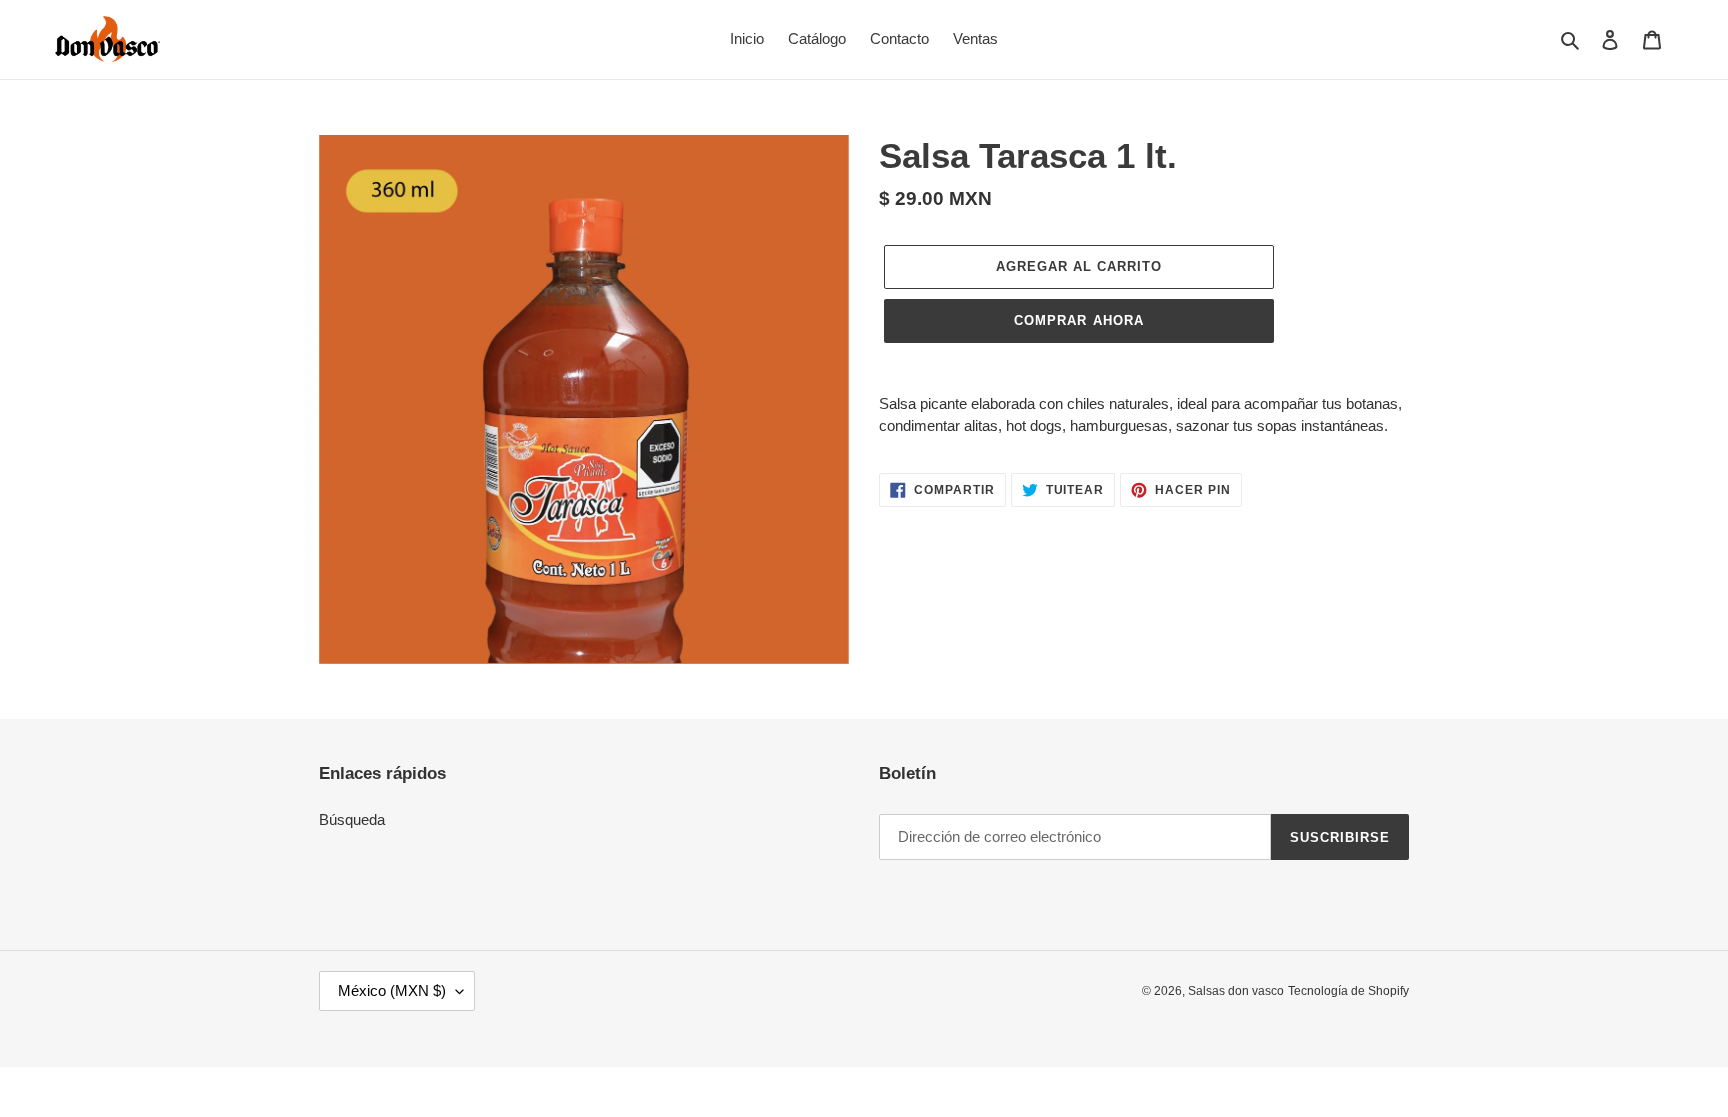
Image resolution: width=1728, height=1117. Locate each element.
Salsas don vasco (1236, 991)
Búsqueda (352, 819)
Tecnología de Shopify (1348, 991)
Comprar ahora (1079, 320)
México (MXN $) (392, 990)
